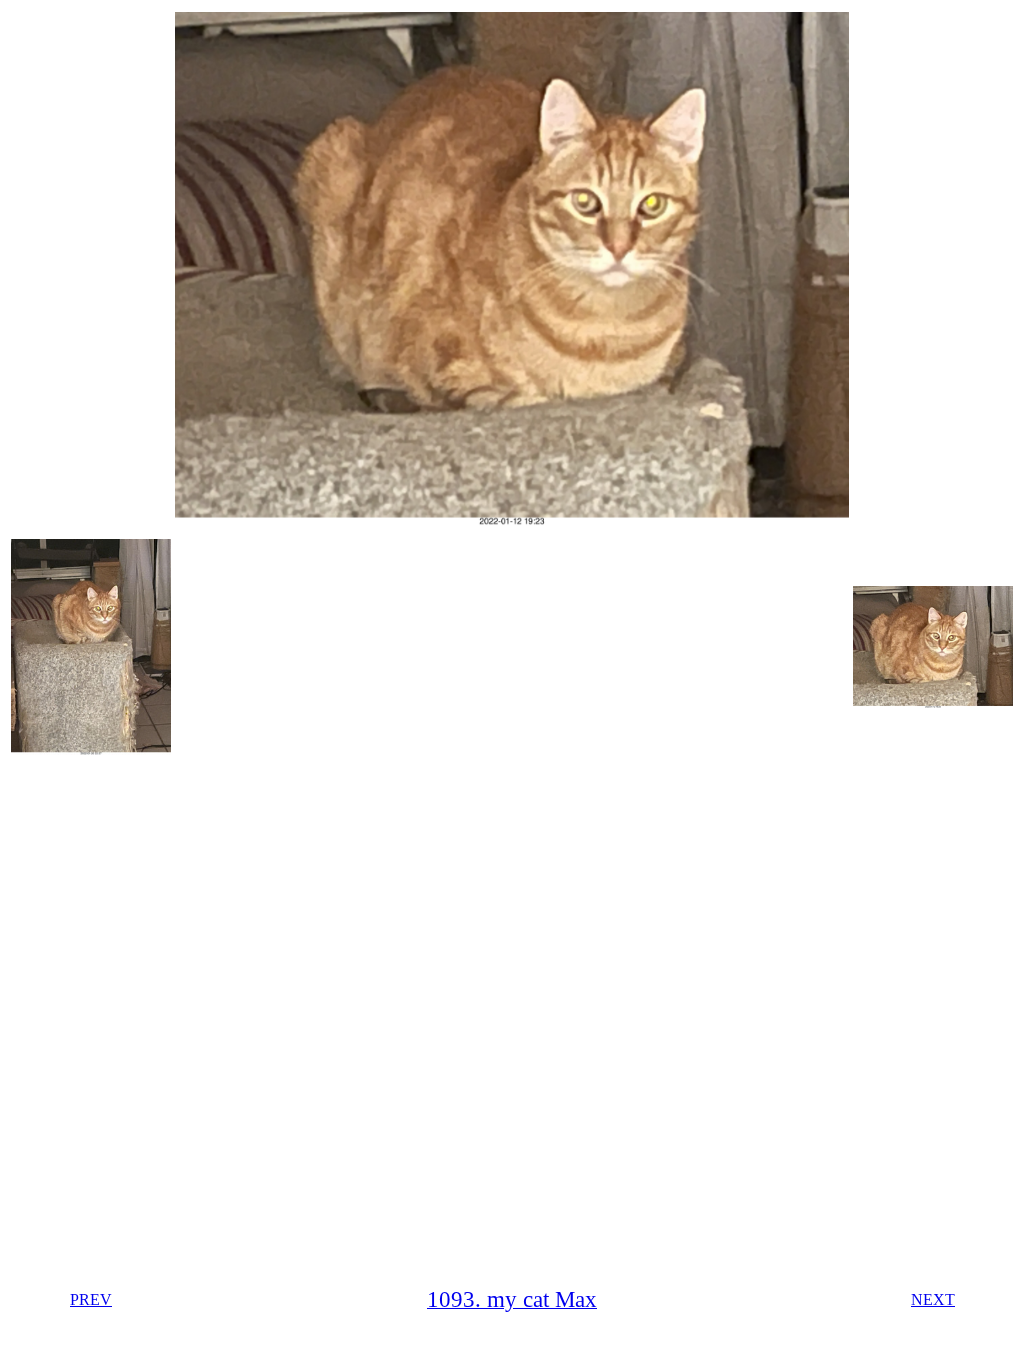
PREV (91, 1299)
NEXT (933, 1299)
